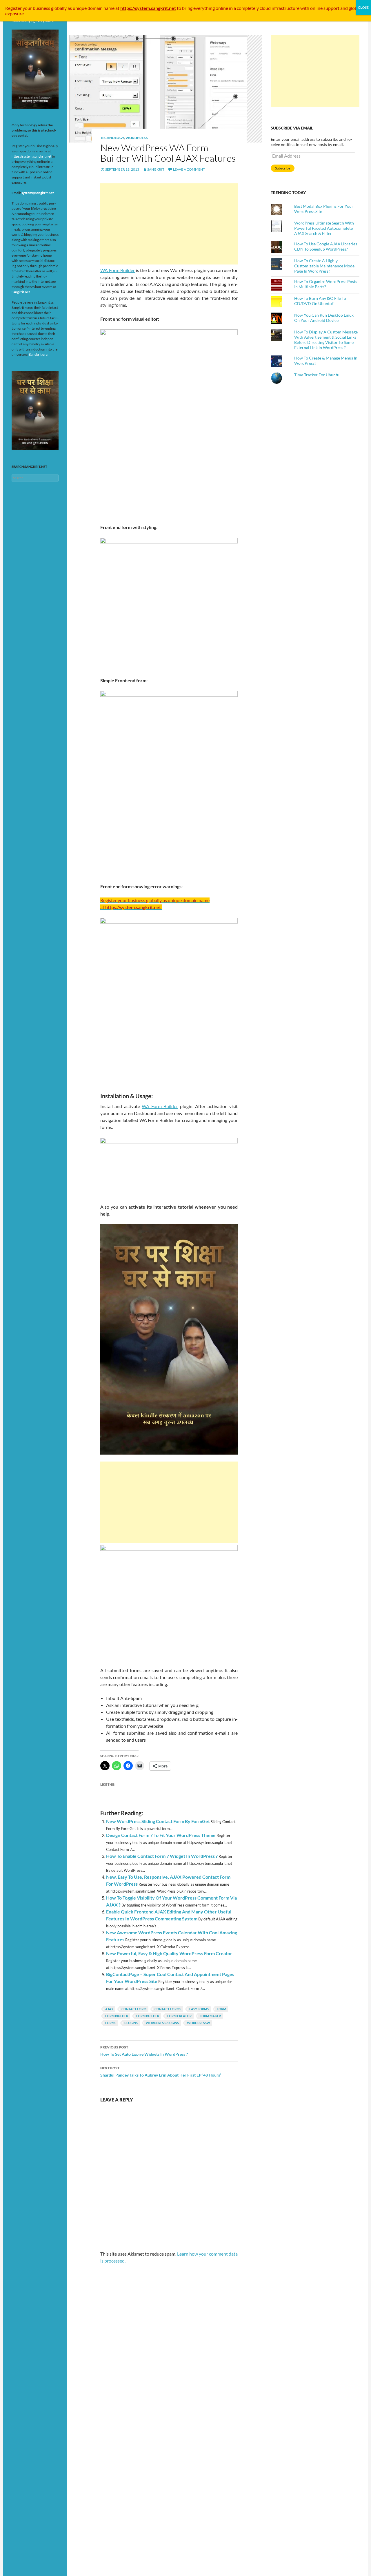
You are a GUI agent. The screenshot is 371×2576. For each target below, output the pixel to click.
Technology (112, 138)
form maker (210, 2016)
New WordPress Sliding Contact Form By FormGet (158, 1821)
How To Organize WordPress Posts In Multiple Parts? (326, 284)
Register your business (28, 8)
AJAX (109, 2009)
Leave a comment (189, 169)
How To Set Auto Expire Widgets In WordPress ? (144, 2051)
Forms (111, 2023)
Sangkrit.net (21, 292)
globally (59, 8)
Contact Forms (168, 2009)
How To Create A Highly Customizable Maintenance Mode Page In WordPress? (324, 266)
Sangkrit (156, 169)
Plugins (131, 2023)
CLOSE (363, 7)
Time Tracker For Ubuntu (317, 375)
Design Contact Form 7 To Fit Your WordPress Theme (161, 1835)
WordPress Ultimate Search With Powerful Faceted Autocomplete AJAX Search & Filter (324, 228)
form (221, 2009)
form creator (179, 2016)
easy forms (199, 2009)
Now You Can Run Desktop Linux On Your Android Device (324, 318)
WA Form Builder (118, 270)
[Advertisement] (169, 224)
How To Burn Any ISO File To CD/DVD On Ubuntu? (320, 301)
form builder (148, 2016)
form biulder (117, 2016)
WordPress (137, 138)
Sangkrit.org (38, 354)
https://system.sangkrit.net (31, 156)
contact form (134, 2009)
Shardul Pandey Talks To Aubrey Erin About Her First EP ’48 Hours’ (161, 2072)
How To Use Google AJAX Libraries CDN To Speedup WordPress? (326, 246)
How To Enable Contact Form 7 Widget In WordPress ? (162, 1856)
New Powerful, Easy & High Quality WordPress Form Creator (169, 1953)
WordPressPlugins (162, 2023)
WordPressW (199, 2023)
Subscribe (283, 168)
